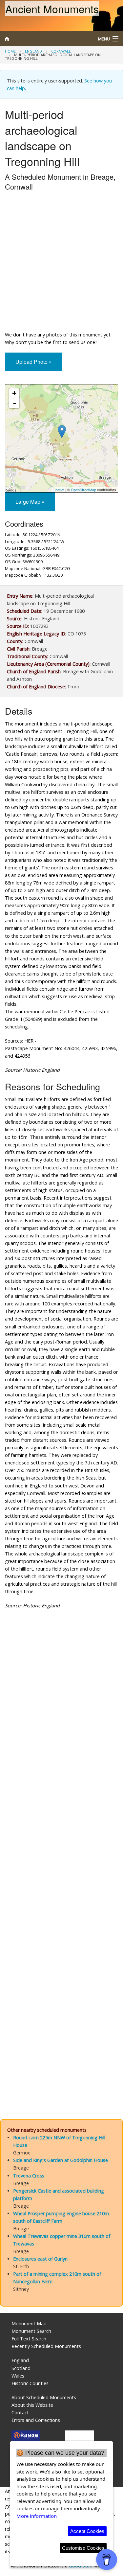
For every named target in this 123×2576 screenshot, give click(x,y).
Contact (20, 2413)
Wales (18, 2376)
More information (37, 2516)
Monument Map (29, 2323)
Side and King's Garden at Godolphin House (61, 2160)
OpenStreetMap (83, 490)
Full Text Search (29, 2339)
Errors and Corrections (36, 2420)
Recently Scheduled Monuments (46, 2346)
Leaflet (59, 490)
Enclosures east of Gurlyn (40, 2259)
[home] (46, 39)
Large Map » (30, 502)
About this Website (32, 2405)
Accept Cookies (87, 2531)
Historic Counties (30, 2383)
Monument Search (31, 2331)
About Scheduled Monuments (44, 2397)
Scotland (21, 2368)
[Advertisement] (61, 263)
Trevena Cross (29, 2176)
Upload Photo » (34, 362)
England (33, 51)
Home (10, 51)
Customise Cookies (83, 2548)
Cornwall (61, 51)
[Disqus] (61, 1842)
